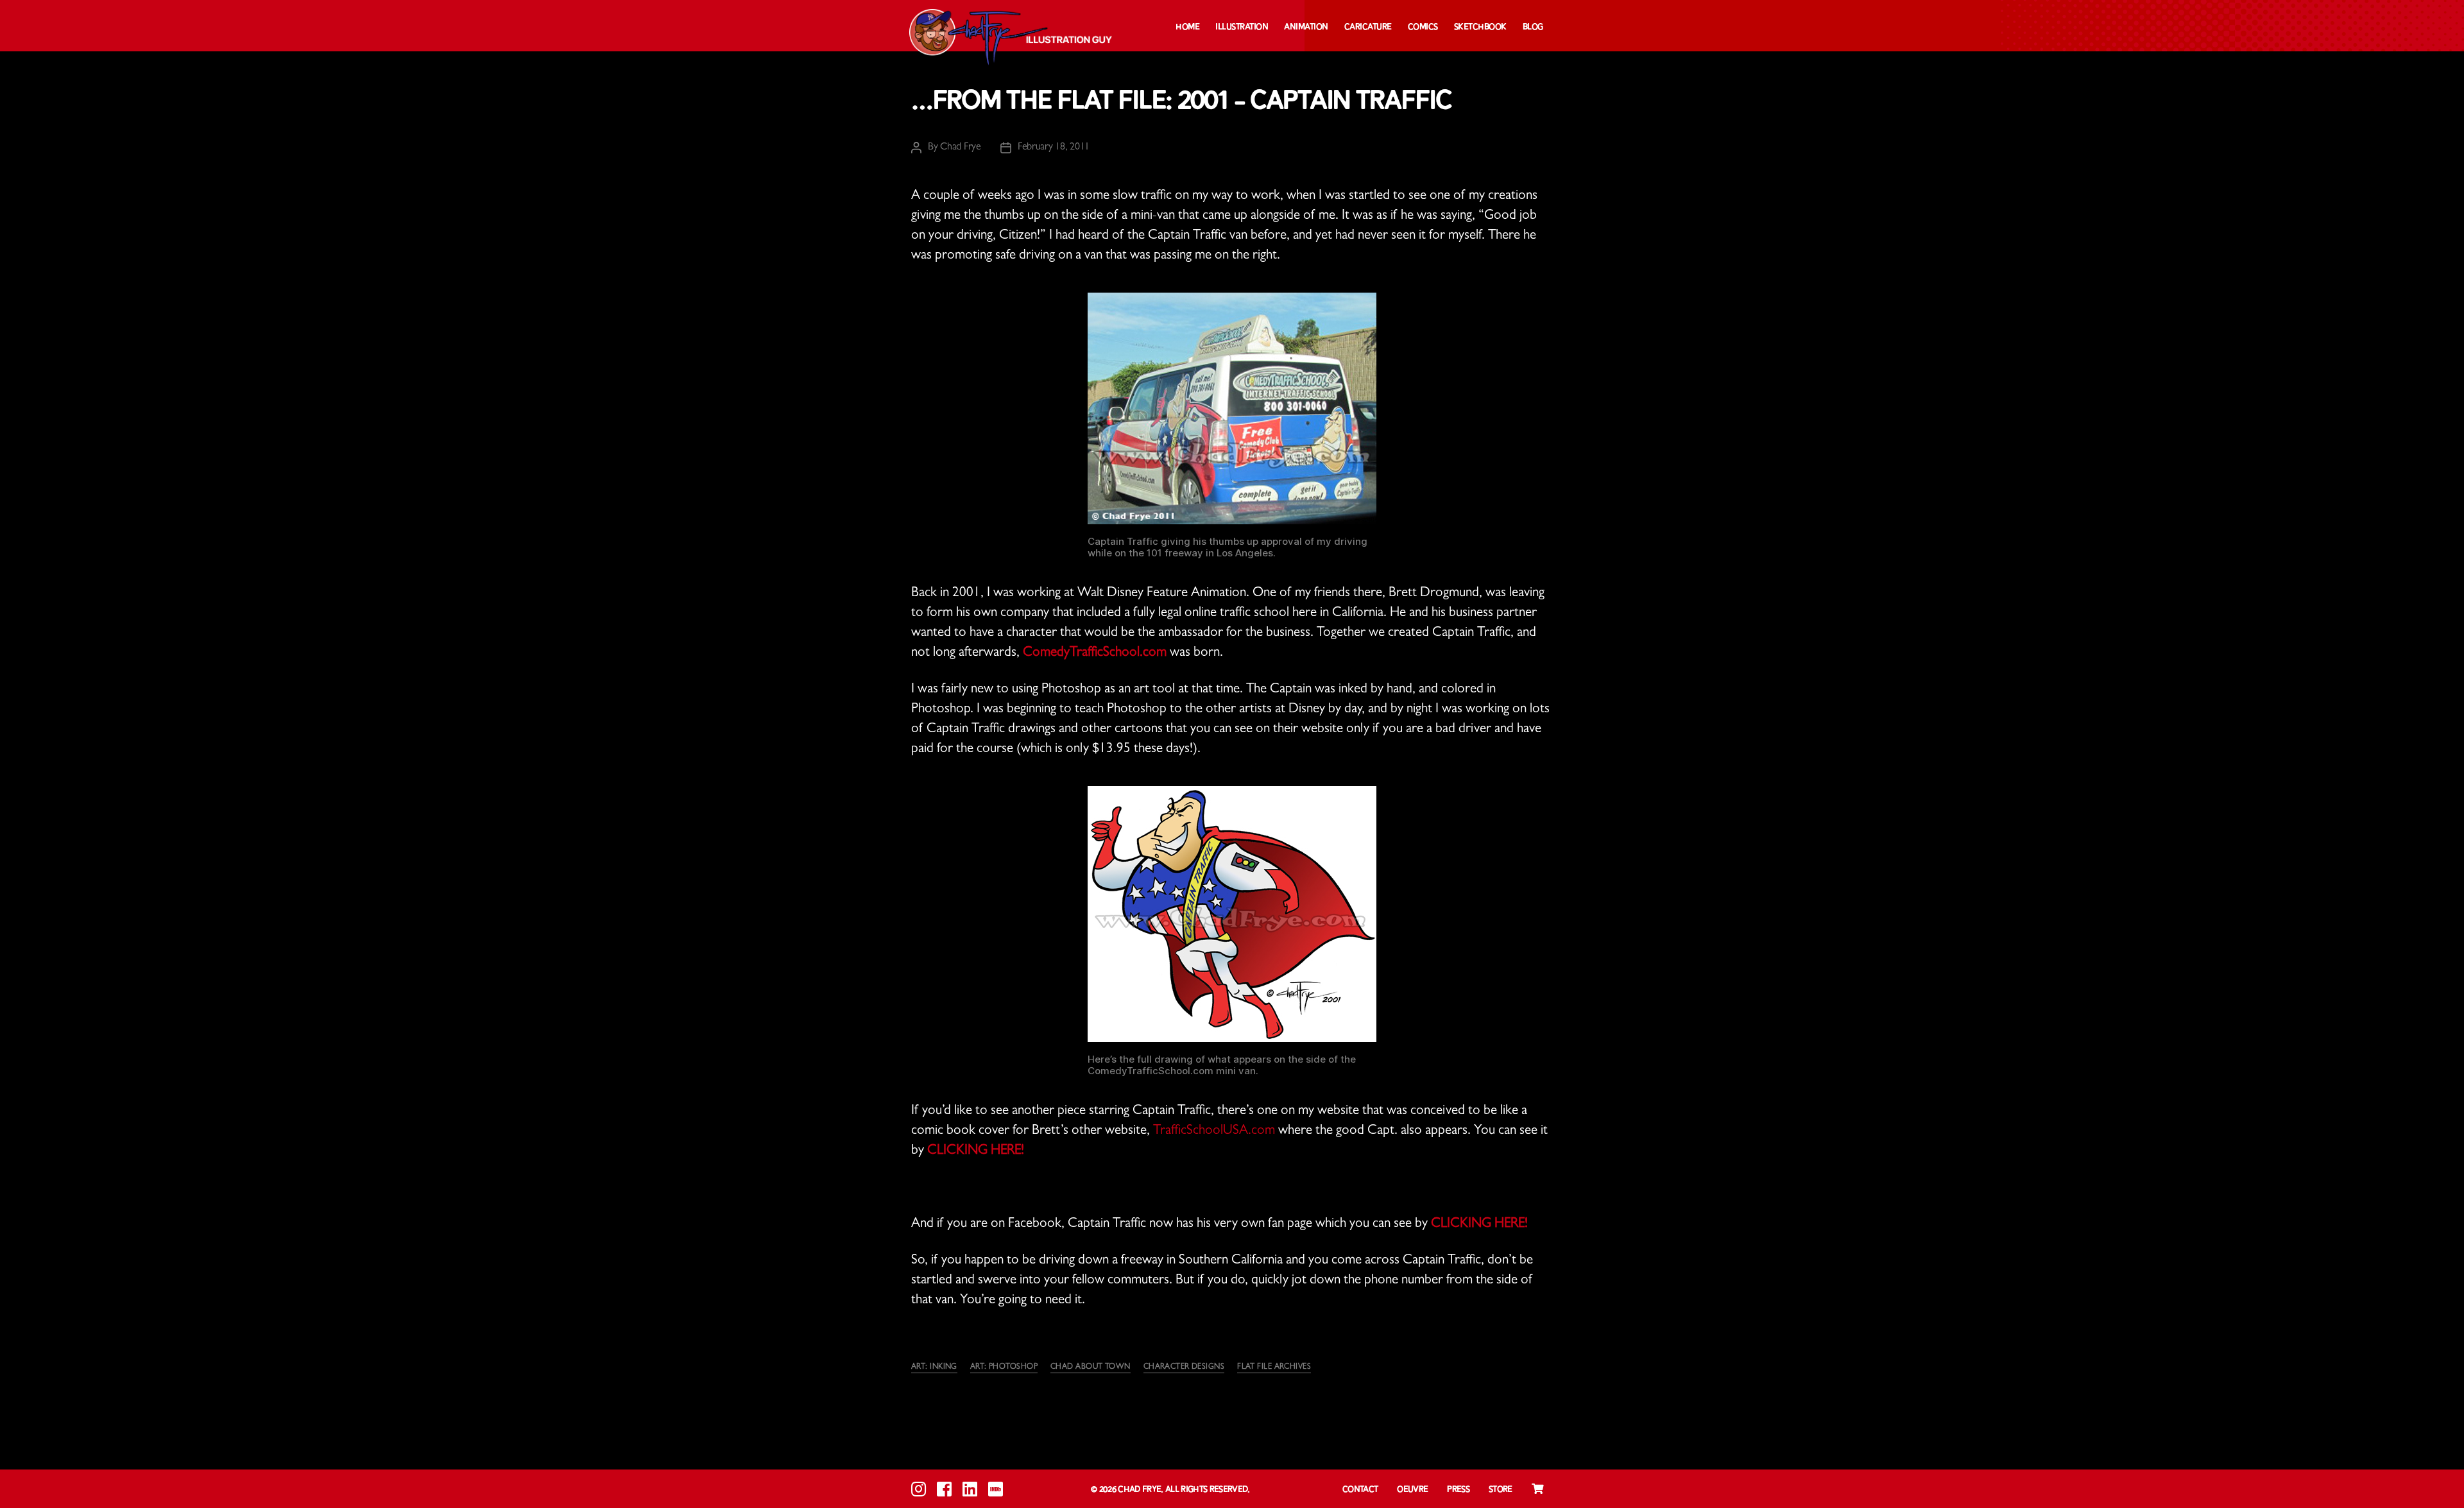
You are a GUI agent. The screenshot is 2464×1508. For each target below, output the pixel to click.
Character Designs (1184, 1367)
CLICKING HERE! (976, 1152)
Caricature (1368, 27)
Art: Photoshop (1004, 1367)
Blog (1533, 27)
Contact (1360, 1490)
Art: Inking (934, 1367)
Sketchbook (1480, 27)
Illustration (1242, 27)
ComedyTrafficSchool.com (1095, 654)
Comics (1423, 27)
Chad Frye (961, 148)
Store (1501, 1490)
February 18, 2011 (1054, 148)
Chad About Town (1091, 1367)
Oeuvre (1412, 1490)
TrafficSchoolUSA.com (1214, 1132)
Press (1458, 1490)
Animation (1306, 27)
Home (1187, 27)
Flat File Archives (1274, 1367)
